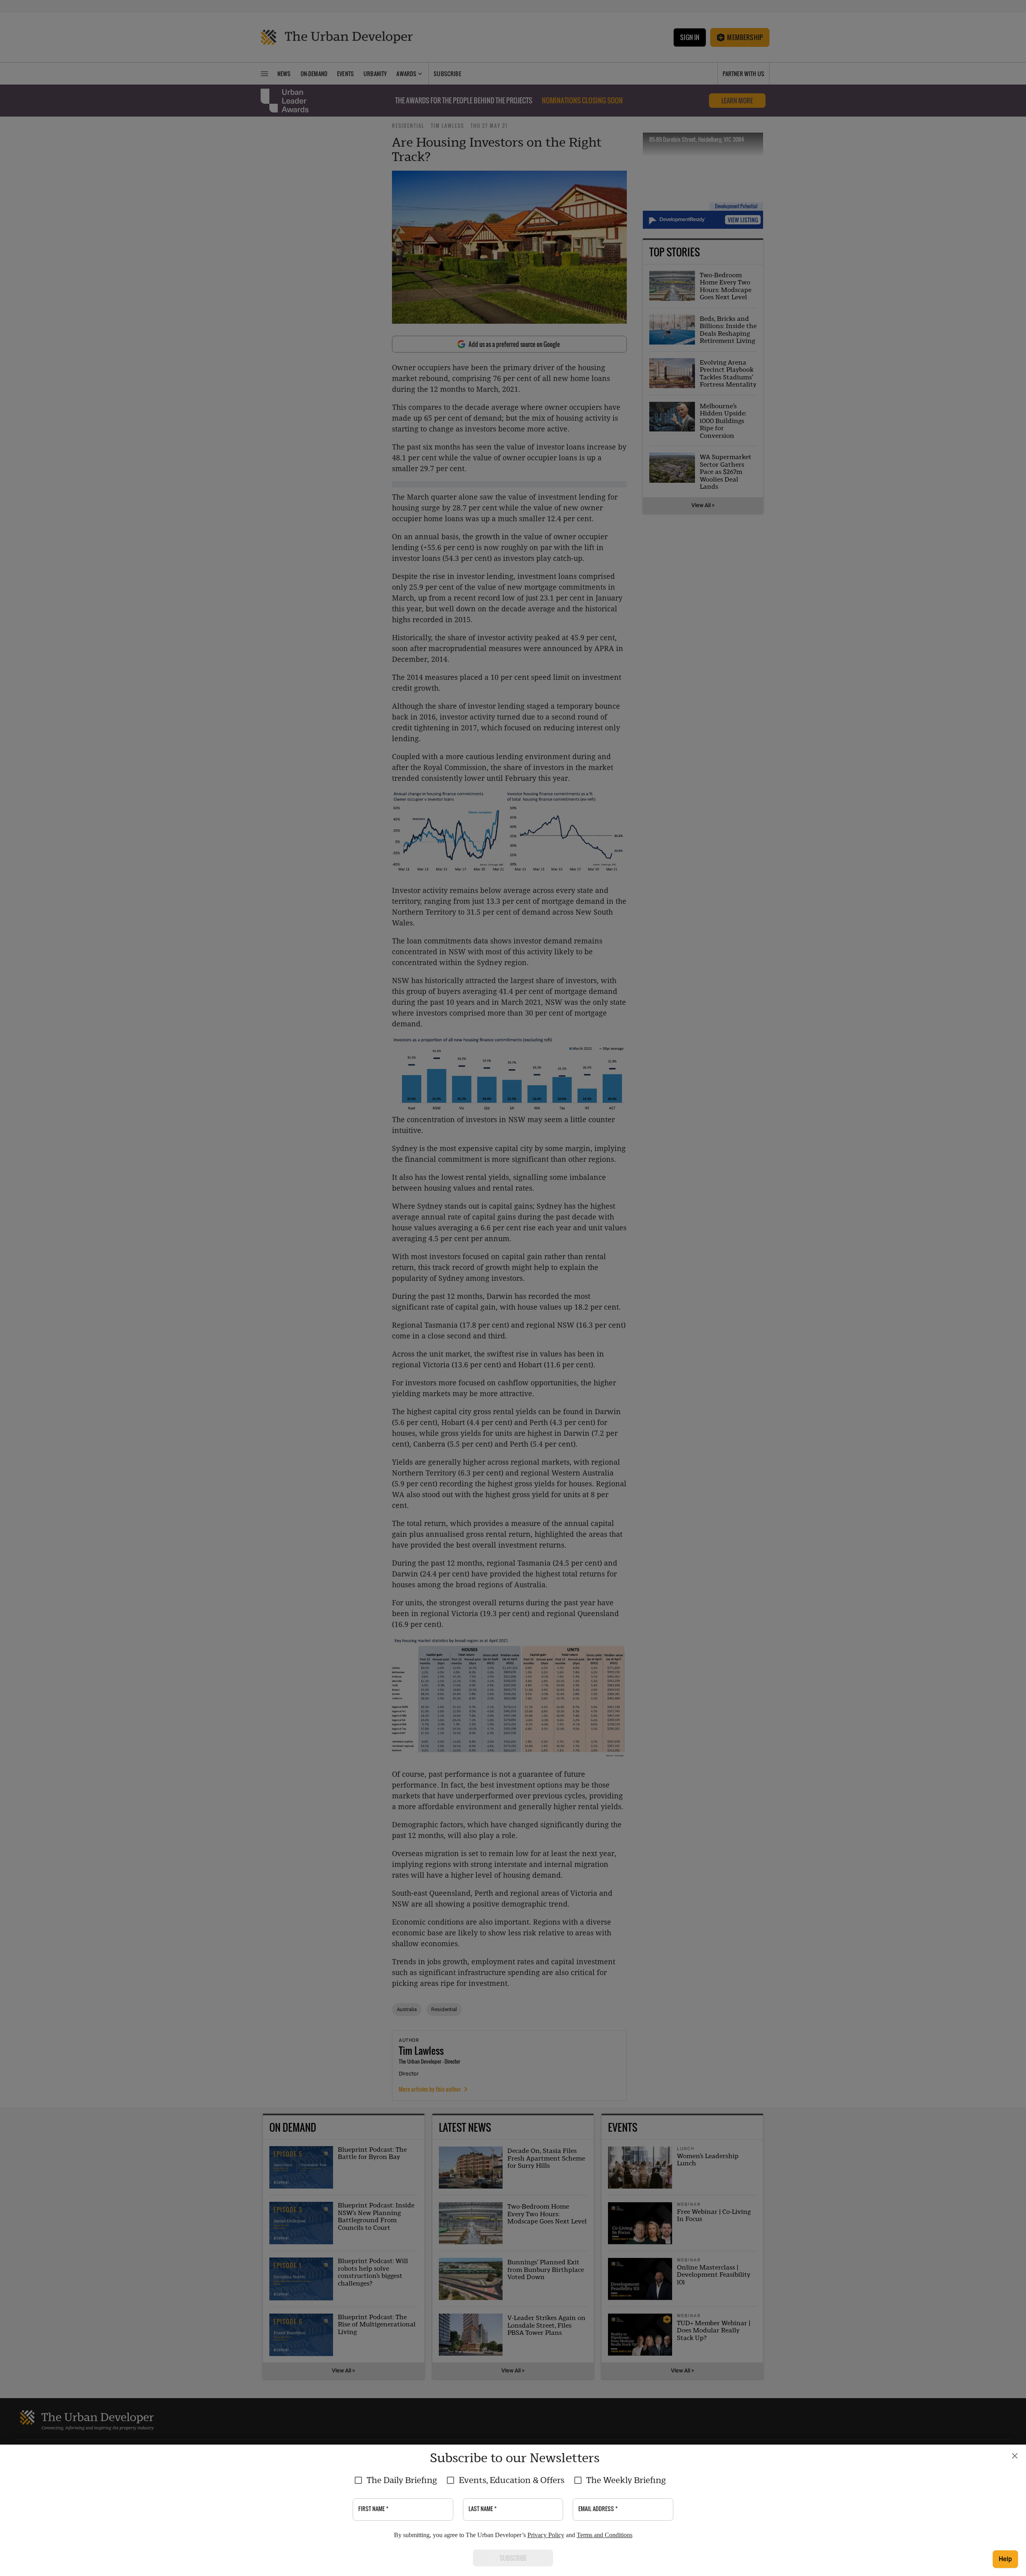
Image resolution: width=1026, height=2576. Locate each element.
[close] (1015, 2456)
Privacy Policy (546, 2535)
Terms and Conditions (605, 2535)
